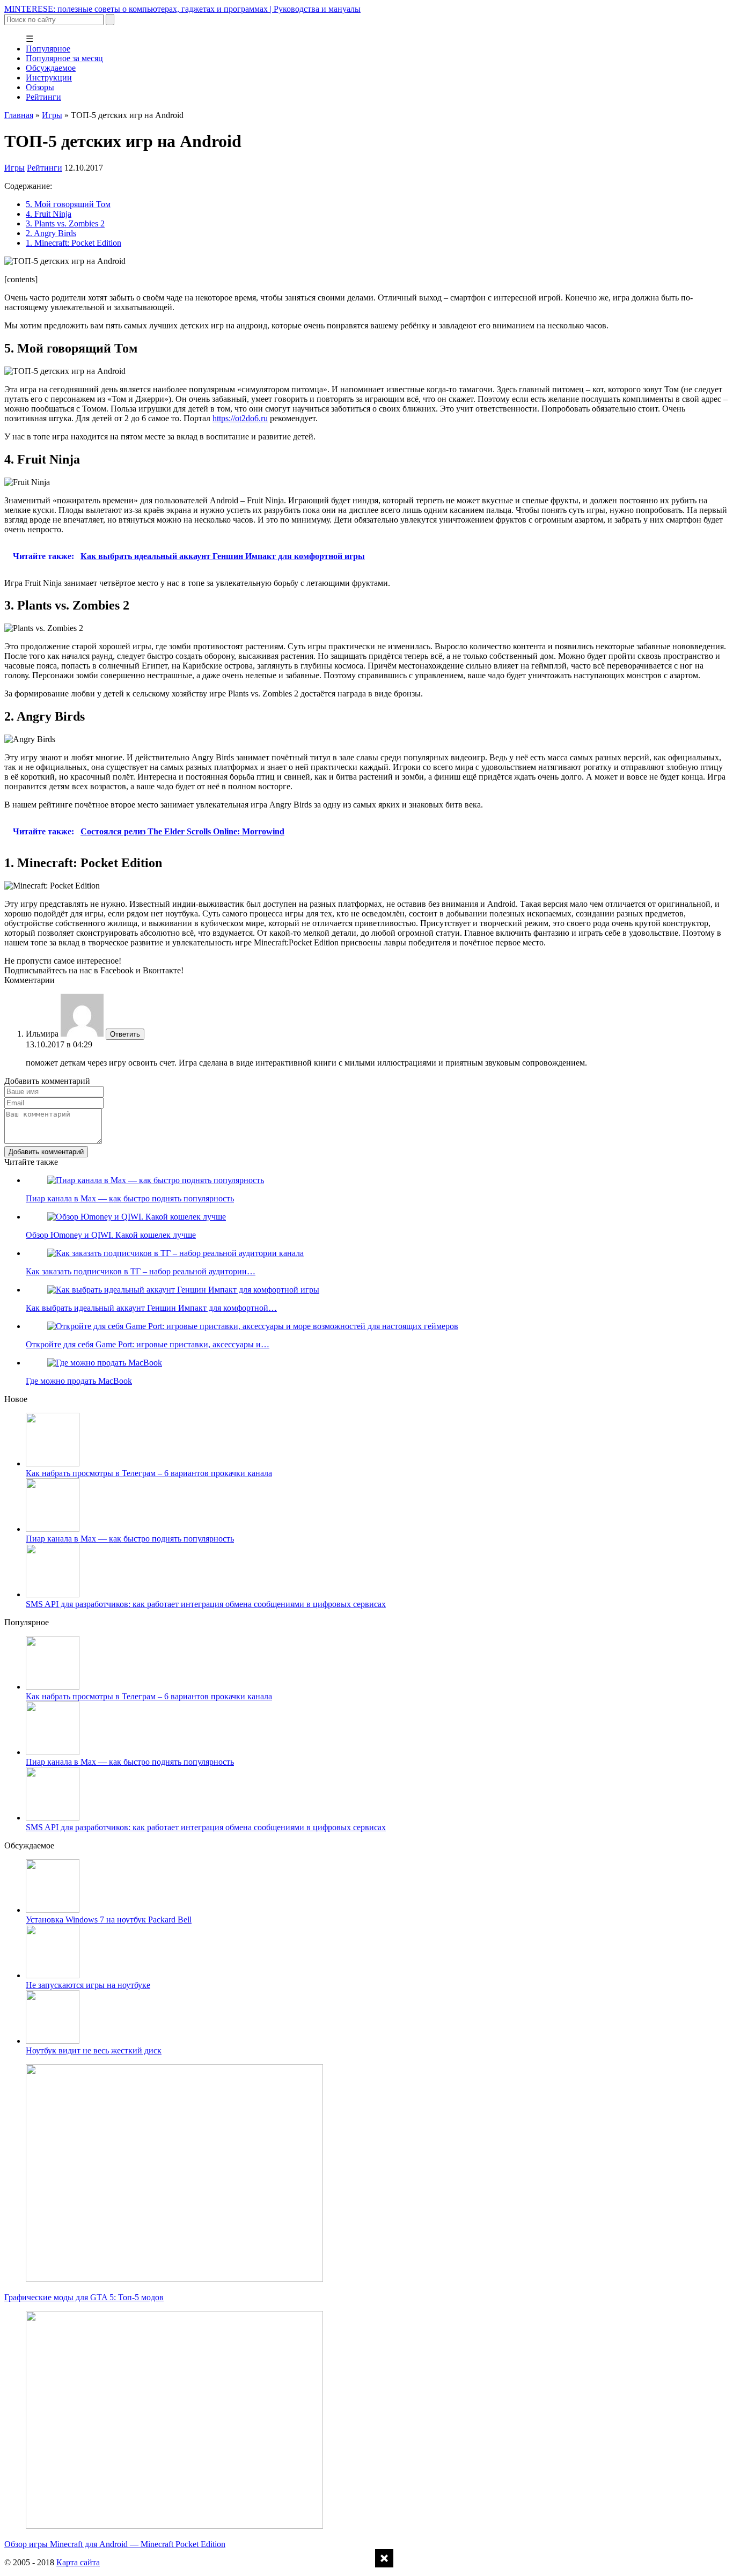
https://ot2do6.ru (240, 418)
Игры (52, 115)
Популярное (48, 49)
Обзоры (40, 87)
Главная (19, 115)
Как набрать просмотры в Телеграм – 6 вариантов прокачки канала (149, 1473)
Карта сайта (78, 2562)
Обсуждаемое (51, 68)
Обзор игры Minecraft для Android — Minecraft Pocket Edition (115, 2544)
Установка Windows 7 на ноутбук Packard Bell (109, 1920)
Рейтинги (43, 97)
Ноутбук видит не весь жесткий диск (94, 2050)
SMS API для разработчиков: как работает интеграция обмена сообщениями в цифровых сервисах (206, 1604)
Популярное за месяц (64, 58)
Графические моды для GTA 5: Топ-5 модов (84, 2297)
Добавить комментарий (46, 1152)
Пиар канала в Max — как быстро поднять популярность (130, 1539)
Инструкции (49, 78)
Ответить (125, 1034)
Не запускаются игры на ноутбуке (88, 1985)
